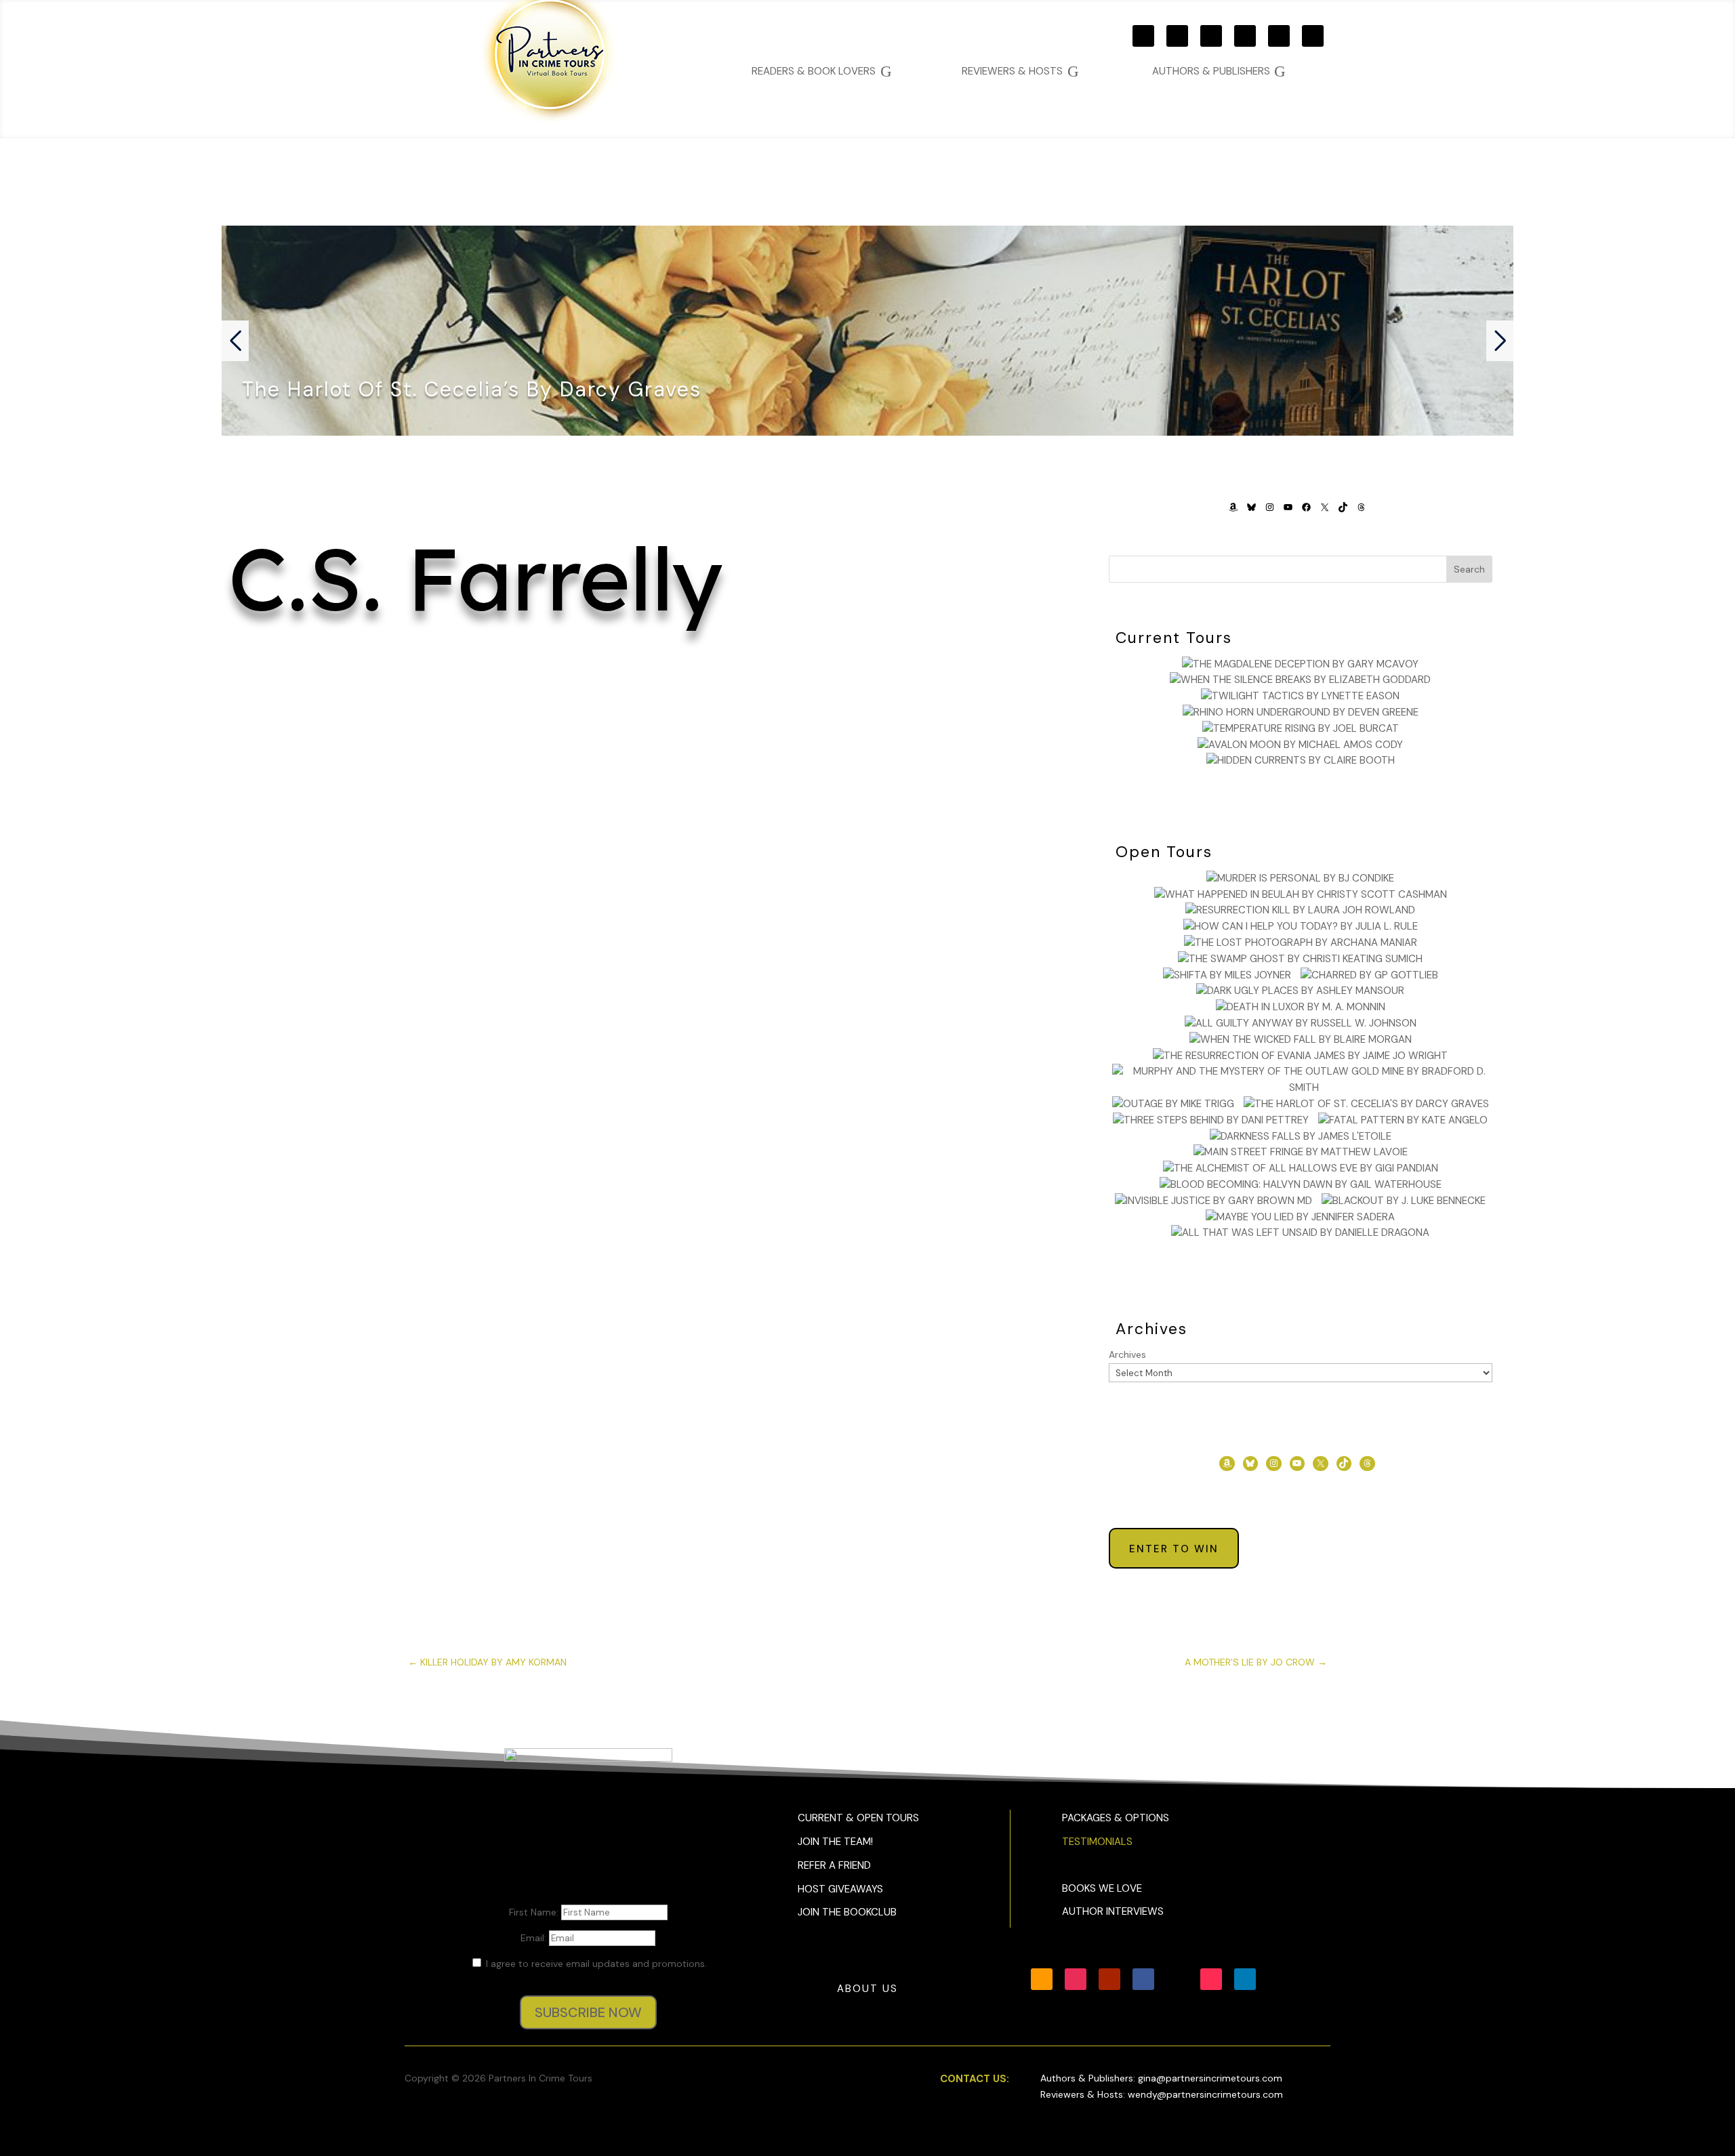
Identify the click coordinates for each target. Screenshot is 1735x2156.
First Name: (535, 1912)
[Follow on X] (1279, 36)
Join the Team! (835, 1842)
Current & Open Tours (858, 1818)
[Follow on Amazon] (1143, 36)
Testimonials (1097, 1842)
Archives (1127, 1354)
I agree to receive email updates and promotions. (595, 1964)
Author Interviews (1113, 1911)
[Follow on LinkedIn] (1245, 1979)
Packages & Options (1116, 1818)
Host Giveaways (840, 1889)
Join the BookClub (847, 1912)
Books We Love (1102, 1888)
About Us (867, 1989)
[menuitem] (1219, 71)
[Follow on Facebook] (1245, 36)
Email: (535, 1938)
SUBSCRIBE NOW (588, 2012)
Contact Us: (975, 2079)
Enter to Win (1174, 1549)
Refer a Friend (834, 1865)
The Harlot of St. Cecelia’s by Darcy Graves (472, 389)
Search (1469, 569)
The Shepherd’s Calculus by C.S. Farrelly (644, 708)
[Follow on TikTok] (1313, 36)
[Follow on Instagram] (1177, 36)
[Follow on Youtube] (1211, 36)
